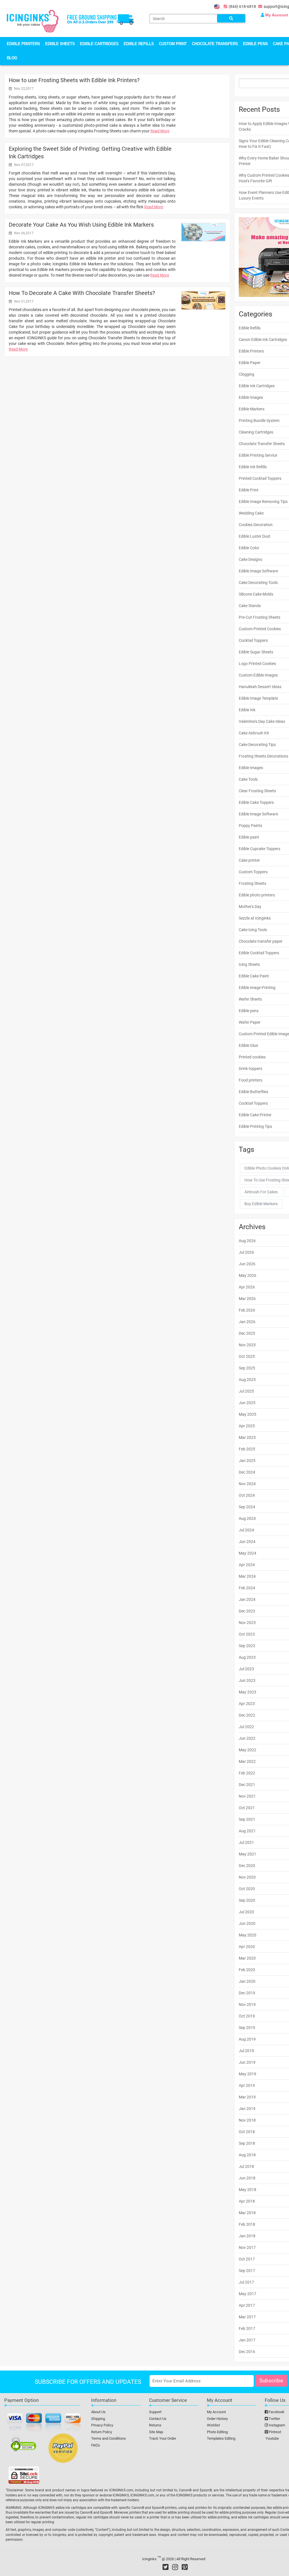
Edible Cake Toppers (256, 802)
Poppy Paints (250, 826)
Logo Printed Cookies (257, 664)
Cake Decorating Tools (258, 583)
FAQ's (96, 2445)
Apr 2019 (247, 2085)
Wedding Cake (251, 513)
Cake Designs (250, 559)
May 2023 (248, 1692)
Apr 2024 (247, 1565)
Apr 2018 (247, 2201)
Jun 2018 (247, 2178)
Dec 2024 (247, 1472)
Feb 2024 (247, 1588)
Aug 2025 (247, 1380)
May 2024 (248, 1553)
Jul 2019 (246, 2051)
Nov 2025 (247, 1345)
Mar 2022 (247, 1761)
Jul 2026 (246, 1252)
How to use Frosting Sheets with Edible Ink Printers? (74, 80)
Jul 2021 (246, 1842)
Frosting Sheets (252, 883)
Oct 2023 (247, 1634)
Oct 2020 (247, 1889)
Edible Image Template (258, 698)
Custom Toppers (253, 872)
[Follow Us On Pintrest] (185, 2567)
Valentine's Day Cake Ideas (262, 721)
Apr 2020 (247, 1947)
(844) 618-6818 (242, 6)
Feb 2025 (247, 1449)
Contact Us (158, 2419)
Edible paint (249, 837)
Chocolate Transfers (215, 44)
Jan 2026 (247, 1322)
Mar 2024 (247, 1576)
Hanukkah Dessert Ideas (260, 687)
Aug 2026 (247, 1241)
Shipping (98, 2419)
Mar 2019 (247, 2097)
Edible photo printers (257, 895)
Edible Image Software (258, 571)
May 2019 (248, 2074)
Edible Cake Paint (254, 976)
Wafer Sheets (250, 999)
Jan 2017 (247, 2340)
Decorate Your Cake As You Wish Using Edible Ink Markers (81, 225)
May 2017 (248, 2294)
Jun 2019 (247, 2062)
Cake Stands (250, 606)
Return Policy (102, 2432)
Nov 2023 (247, 1623)
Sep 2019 (247, 2028)
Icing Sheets (249, 964)
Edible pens (249, 1011)
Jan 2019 (247, 2109)
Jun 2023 (247, 1680)
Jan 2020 (247, 1981)
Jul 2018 (246, 2166)
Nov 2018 (247, 2120)
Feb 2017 (247, 2328)
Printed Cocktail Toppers (260, 478)
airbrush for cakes (261, 1192)
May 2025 (248, 1414)
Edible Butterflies (253, 1092)
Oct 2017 (247, 2259)
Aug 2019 (247, 2039)
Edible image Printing (257, 988)
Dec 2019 (247, 1993)
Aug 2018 (247, 2155)
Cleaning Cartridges (256, 432)
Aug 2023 (247, 1657)
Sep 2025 (247, 1368)
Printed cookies (252, 1057)
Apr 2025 (247, 1426)
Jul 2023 (246, 1669)
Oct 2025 (247, 1356)
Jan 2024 (247, 1599)
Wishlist (213, 2425)
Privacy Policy (102, 2425)
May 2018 (248, 2190)
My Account (216, 2412)
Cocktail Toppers (253, 640)
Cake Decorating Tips (257, 745)
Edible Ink (247, 710)
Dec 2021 (247, 1785)
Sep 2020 (247, 1900)
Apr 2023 (247, 1704)
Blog (12, 58)
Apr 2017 (247, 2305)
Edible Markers (252, 409)
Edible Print (249, 490)
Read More (160, 131)
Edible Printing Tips (255, 1126)
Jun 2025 (247, 1403)
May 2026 (248, 1275)
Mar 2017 (247, 2317)
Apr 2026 (247, 1287)
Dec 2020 (247, 1866)
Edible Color (249, 548)
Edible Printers (23, 44)
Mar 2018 (247, 2213)
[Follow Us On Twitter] (166, 2567)
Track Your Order (163, 2438)
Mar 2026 (247, 1299)
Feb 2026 (247, 1310)
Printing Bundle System (259, 421)
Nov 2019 (247, 2004)
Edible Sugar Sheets (256, 652)
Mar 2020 (247, 1958)
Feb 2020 (247, 1970)
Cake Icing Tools (253, 930)
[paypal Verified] (63, 2449)
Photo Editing (217, 2432)
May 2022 (248, 1750)
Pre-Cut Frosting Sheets (260, 617)
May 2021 (248, 1854)
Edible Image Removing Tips (263, 502)
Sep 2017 (247, 2271)
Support (155, 2412)
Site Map (156, 2432)
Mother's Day (250, 907)
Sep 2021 (247, 1819)
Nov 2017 (247, 2247)
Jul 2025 (246, 1391)
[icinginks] (33, 21)
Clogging (247, 374)
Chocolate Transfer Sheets (262, 444)
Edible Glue (248, 1045)
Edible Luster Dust (255, 536)
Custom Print (173, 44)
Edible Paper (250, 363)
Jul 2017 (246, 2282)
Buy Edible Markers (261, 1204)
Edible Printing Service (258, 455)
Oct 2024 (247, 1495)
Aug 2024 (247, 1518)
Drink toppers (250, 1069)
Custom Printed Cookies (260, 629)
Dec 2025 (247, 1333)
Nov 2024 (247, 1484)
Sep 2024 (247, 1507)
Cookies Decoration (256, 525)
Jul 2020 (246, 1912)
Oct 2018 (247, 2132)
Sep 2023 (247, 1646)
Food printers (250, 1080)
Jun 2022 (247, 1738)
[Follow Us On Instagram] (175, 2567)
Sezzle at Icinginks (255, 918)
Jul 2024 (246, 1530)
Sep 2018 (247, 2143)
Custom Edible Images (258, 675)
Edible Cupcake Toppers (260, 849)
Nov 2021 (247, 1796)
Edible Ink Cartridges (257, 386)
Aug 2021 (247, 1831)
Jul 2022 (246, 1727)
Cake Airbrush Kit (254, 733)
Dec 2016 (247, 2352)
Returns (155, 2425)
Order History (217, 2419)
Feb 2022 (247, 1773)
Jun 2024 (247, 1542)
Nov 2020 (247, 1877)
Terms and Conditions (109, 2438)
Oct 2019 (247, 2016)
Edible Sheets (60, 44)
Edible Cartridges (99, 44)
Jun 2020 (247, 1923)
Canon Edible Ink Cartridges (263, 340)
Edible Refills (139, 44)
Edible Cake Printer (255, 1115)
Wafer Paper (250, 1022)
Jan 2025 (247, 1461)
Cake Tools (248, 779)
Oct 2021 (247, 1808)
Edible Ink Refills (253, 467)
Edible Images (251, 397)
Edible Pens (255, 44)
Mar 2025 (247, 1437)
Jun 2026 (247, 1264)
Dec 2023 (247, 1611)
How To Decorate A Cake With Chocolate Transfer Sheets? (82, 293)
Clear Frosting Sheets (257, 791)
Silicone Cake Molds (256, 594)
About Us (98, 2412)
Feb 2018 (247, 2224)
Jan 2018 (247, 2236)
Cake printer (249, 860)
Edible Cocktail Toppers (259, 953)
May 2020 (248, 1935)
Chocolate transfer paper (261, 941)
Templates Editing (221, 2438)
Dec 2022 (247, 1715)
